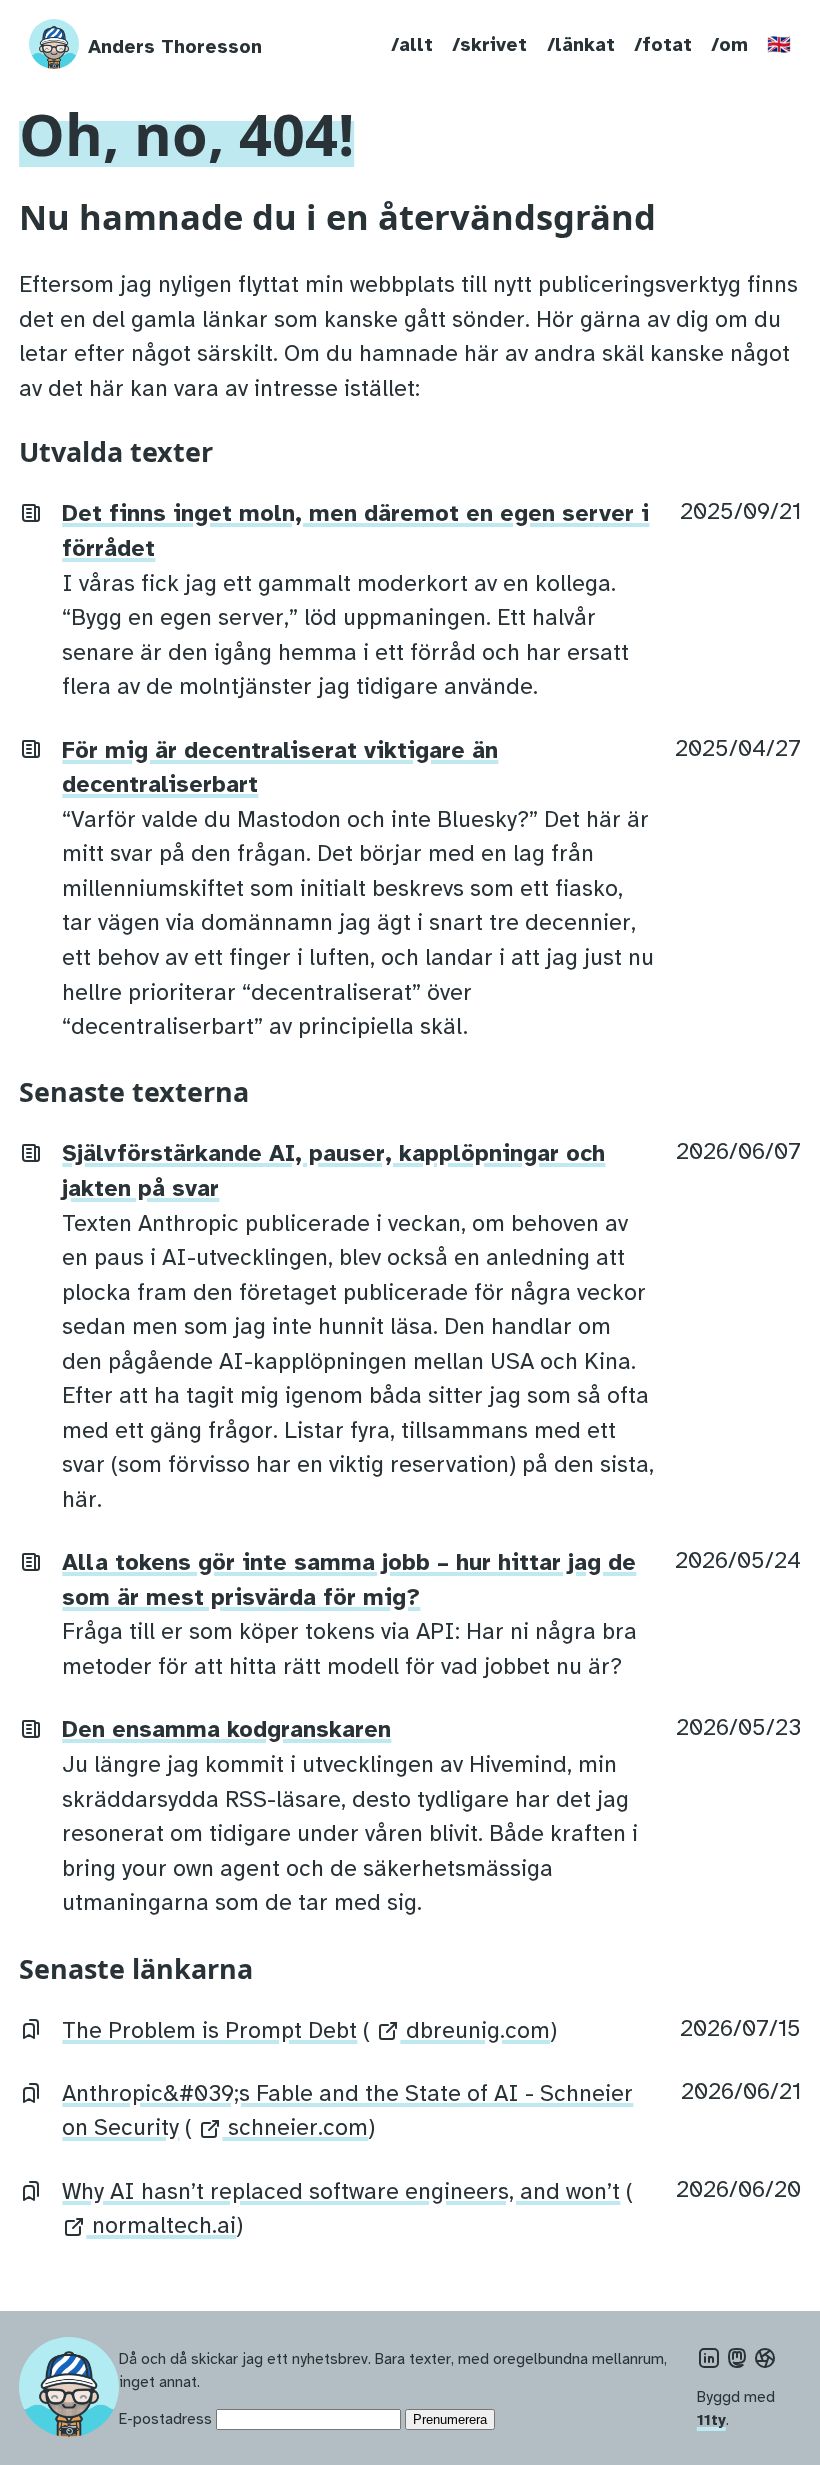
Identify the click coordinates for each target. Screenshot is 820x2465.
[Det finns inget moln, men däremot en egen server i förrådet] (31, 511)
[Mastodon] (737, 2358)
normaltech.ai (161, 2225)
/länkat (581, 45)
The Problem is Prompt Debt (209, 2030)
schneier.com (295, 2127)
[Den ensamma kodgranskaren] (31, 1727)
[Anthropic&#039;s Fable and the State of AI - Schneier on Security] (31, 2091)
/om (729, 45)
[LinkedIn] (709, 2358)
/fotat (663, 45)
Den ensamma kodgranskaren (226, 1729)
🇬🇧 (779, 45)
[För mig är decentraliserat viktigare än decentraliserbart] (31, 748)
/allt (412, 45)
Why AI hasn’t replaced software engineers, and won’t (341, 2191)
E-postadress (165, 2418)
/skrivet (489, 45)
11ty (711, 2419)
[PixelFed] (765, 2358)
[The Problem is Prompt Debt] (31, 2028)
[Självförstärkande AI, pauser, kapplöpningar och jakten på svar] (31, 1151)
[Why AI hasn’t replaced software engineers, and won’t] (31, 2189)
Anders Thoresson (175, 47)
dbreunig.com (475, 2030)
